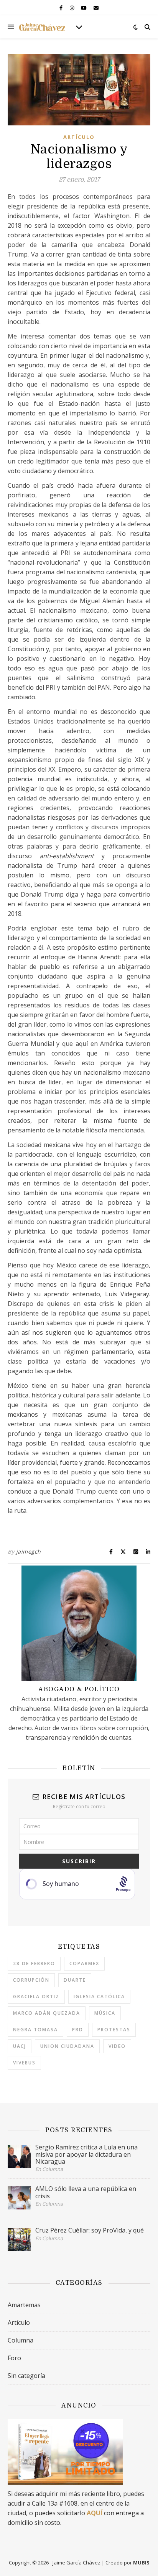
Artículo (79, 137)
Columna (21, 2340)
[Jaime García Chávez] (42, 27)
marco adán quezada (47, 2013)
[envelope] (96, 8)
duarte (75, 1980)
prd (78, 2030)
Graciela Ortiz (36, 1997)
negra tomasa (35, 2030)
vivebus (24, 2063)
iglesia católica (99, 1997)
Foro (14, 2358)
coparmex (84, 1963)
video (117, 2046)
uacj (20, 2046)
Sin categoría (26, 2376)
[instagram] (72, 8)
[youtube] (84, 8)
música (105, 2013)
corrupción (31, 1980)
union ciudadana (67, 2046)
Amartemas (24, 2305)
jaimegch (29, 1551)
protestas (114, 2030)
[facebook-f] (62, 8)
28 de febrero (34, 1963)
